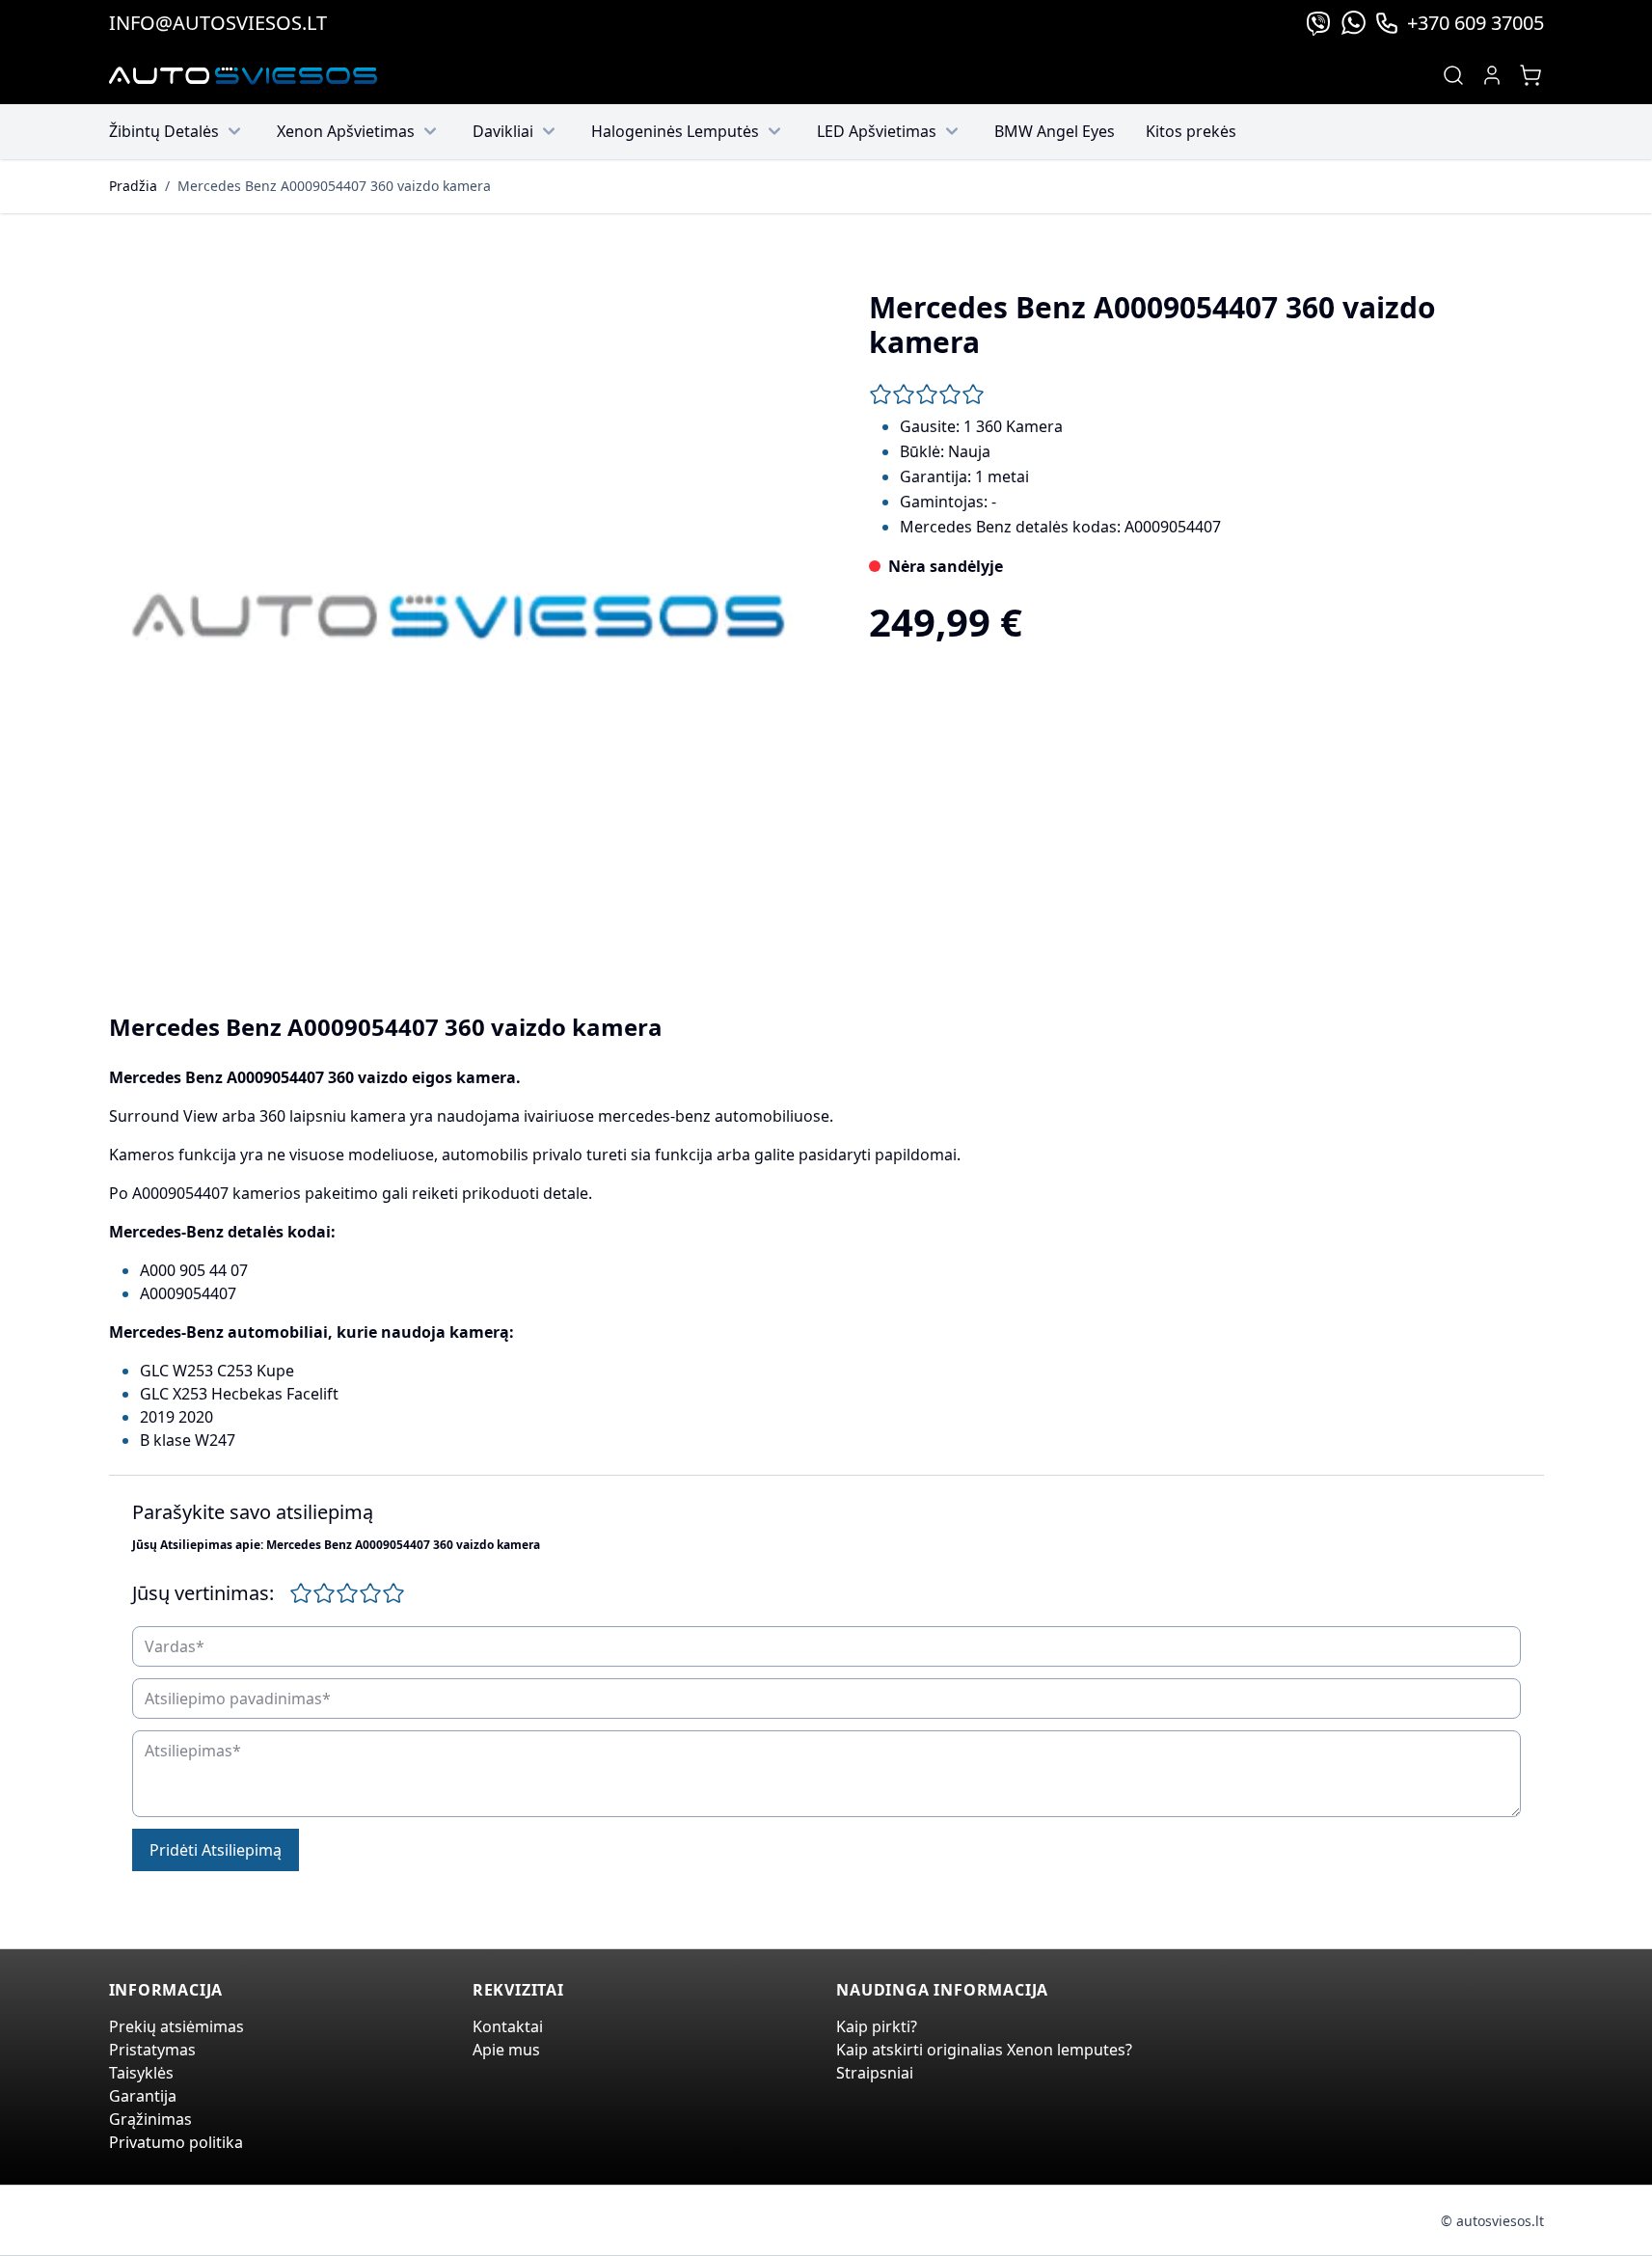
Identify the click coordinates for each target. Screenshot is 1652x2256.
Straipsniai (875, 2073)
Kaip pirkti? (877, 2026)
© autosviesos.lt (1492, 2221)
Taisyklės (141, 2073)
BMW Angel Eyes (1055, 131)
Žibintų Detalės (164, 131)
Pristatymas (152, 2050)
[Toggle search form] (1453, 75)
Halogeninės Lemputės (675, 131)
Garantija (143, 2096)
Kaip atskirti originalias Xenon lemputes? (984, 2050)
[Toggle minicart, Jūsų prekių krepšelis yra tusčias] (1530, 75)
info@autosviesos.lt (218, 23)
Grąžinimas (150, 2119)
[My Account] (1492, 75)
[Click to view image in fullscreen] (458, 616)
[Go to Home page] (243, 76)
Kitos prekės (1191, 131)
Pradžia (133, 186)
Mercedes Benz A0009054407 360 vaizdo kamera (334, 186)
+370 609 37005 (1476, 23)
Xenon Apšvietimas (346, 131)
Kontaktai (508, 2026)
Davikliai (503, 131)
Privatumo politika (176, 2142)
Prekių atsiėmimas (176, 2026)
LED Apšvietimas (877, 131)
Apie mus (506, 2050)
